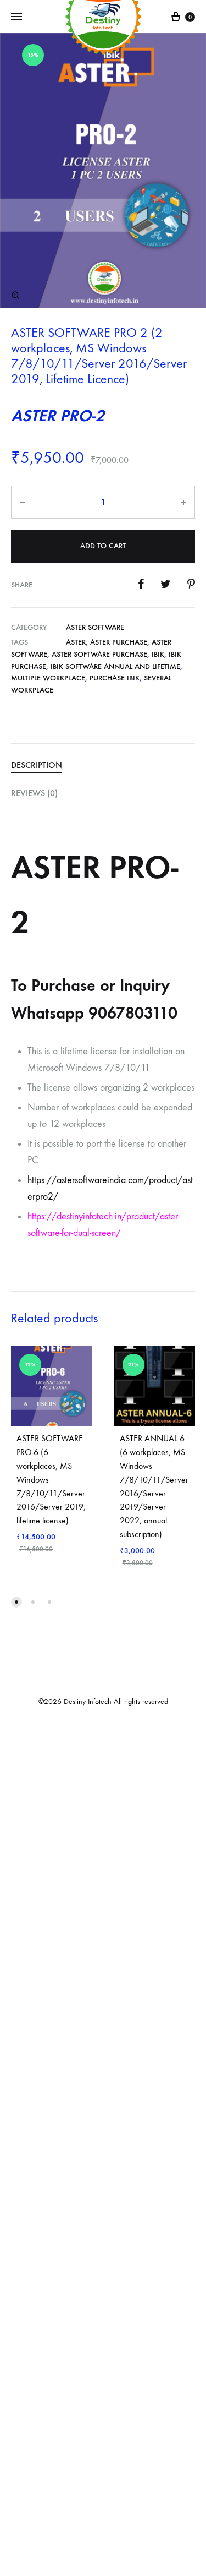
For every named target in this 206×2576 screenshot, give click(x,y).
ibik (158, 654)
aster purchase (119, 642)
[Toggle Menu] (16, 17)
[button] (15, 295)
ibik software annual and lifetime (115, 666)
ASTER (76, 642)
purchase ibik (115, 678)
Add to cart (103, 546)
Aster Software (95, 627)
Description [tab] (37, 765)
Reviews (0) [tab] (34, 793)
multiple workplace (48, 678)
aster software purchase (99, 654)
